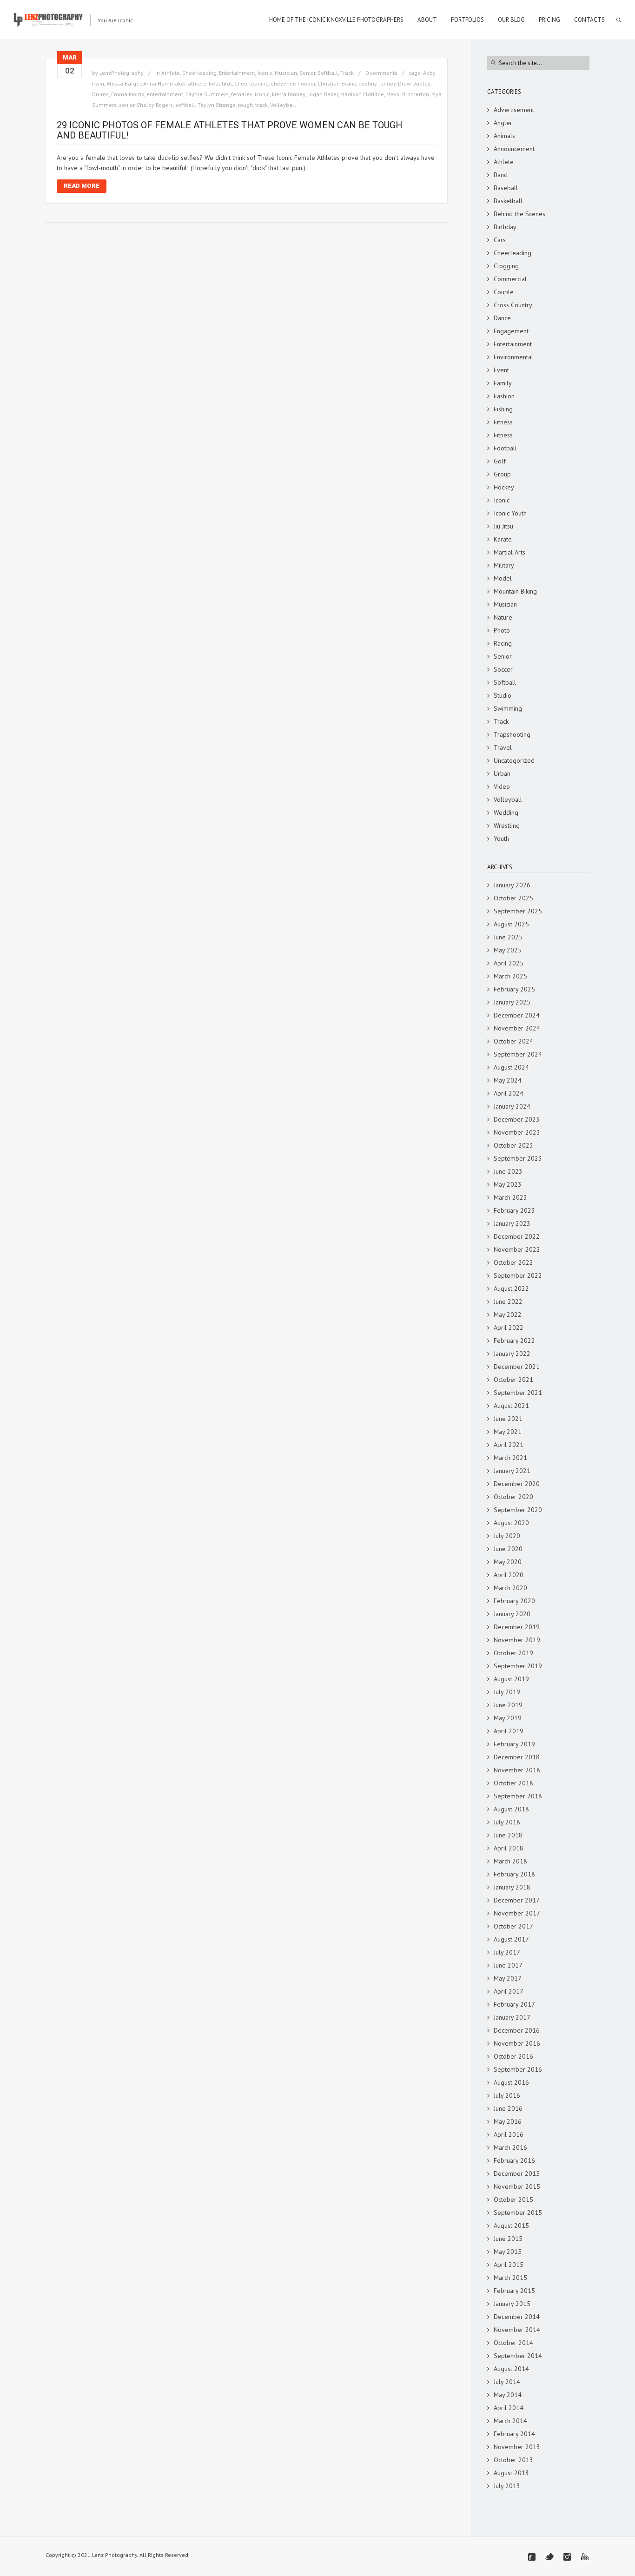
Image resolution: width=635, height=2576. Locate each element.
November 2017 (517, 1913)
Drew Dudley (414, 83)
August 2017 (511, 1939)
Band (501, 175)
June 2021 (508, 1419)
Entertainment (237, 73)
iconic (262, 94)
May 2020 (508, 1562)
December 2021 (517, 1367)
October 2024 (513, 1041)
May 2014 (508, 2395)
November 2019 (517, 1640)
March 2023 (510, 1197)
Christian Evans (337, 83)
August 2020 (511, 1523)
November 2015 (517, 2186)
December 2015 (517, 2173)
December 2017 (517, 1900)
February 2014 (514, 2434)
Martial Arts (509, 552)
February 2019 (514, 1744)
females (242, 94)
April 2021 (509, 1445)
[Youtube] (585, 2557)
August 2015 (511, 2226)
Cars (500, 240)
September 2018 (518, 1796)
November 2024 (517, 1028)
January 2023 (512, 1223)
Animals (504, 136)
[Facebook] (532, 2557)
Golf (500, 461)
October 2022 (513, 1262)
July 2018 (507, 1822)
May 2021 (508, 1432)
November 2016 (517, 2043)
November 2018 (517, 1770)
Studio (503, 695)
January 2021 (512, 1471)
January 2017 (512, 2017)
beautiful (220, 83)
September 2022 (518, 1275)
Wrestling (507, 826)
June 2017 (508, 1965)
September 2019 (518, 1666)
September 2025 (518, 911)
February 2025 (514, 989)
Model (503, 578)
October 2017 (513, 1926)
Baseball (506, 188)
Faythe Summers (207, 94)
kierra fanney (288, 94)
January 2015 (512, 2304)
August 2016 (511, 2082)
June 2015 (508, 2239)
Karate (503, 539)
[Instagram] (567, 2557)
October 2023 (513, 1145)
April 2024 (509, 1093)
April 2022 (509, 1328)
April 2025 (509, 963)
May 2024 (508, 1080)
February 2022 (514, 1341)
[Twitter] (549, 2557)
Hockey (504, 487)
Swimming (508, 708)
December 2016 (517, 2030)
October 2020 (513, 1497)
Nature (503, 617)
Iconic (265, 73)
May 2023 (508, 1184)
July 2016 (507, 2095)
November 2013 (517, 2447)
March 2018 (510, 1861)
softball (185, 105)
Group (502, 474)
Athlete (171, 73)
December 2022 (517, 1236)
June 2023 (508, 1171)
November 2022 (517, 1249)
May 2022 (508, 1314)
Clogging (506, 266)
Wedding (506, 812)
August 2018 (511, 1809)
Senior (307, 73)
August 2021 (511, 1406)
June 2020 (508, 1549)
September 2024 (518, 1054)
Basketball (508, 201)
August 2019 (511, 1679)
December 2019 (517, 1627)
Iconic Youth (510, 513)
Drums (100, 94)
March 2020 (510, 1588)
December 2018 (517, 1757)
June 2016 (508, 2108)
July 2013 (507, 2486)
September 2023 (518, 1158)
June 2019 (508, 1705)
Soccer (503, 669)
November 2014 (517, 2330)
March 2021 (510, 1458)
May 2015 (508, 2252)
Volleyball (283, 105)
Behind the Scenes (519, 214)
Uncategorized (514, 760)
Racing (503, 643)
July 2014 (507, 2382)
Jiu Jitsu (503, 526)
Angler (503, 123)
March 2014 (510, 2421)
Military (504, 565)
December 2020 (517, 1484)
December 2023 (517, 1119)
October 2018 (513, 1783)
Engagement (511, 331)
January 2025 (512, 1002)
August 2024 (511, 1067)
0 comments (381, 73)
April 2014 (509, 2408)
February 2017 (514, 2004)
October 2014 (513, 2343)
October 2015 (513, 2200)
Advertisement (514, 110)
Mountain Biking (515, 591)
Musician (286, 73)
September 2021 (518, 1393)
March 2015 (510, 2278)
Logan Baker (323, 94)
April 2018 (509, 1848)
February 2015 (514, 2291)
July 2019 (507, 1692)
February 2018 (514, 1874)
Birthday (505, 227)
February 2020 (514, 1601)
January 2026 (512, 885)
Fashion (504, 396)
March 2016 (510, 2147)
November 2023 (517, 1132)
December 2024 (517, 1015)
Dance (502, 318)
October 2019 (513, 1653)
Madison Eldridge (362, 94)
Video (502, 786)
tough (245, 105)
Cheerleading (199, 73)
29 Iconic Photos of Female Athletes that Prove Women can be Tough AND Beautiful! (230, 130)
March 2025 (510, 976)
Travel (503, 747)
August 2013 (511, 2473)
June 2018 (508, 1835)
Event (501, 370)
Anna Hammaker (164, 83)
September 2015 (518, 2213)
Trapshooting (512, 734)
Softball (328, 73)
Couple (504, 292)
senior (127, 105)
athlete (197, 83)
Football (505, 448)
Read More (82, 186)
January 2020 (512, 1614)
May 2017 (508, 1978)
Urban (502, 773)
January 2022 (512, 1354)
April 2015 (509, 2265)
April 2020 (509, 1575)
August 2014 (511, 2369)
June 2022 (508, 1301)
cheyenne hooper (293, 83)
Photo (502, 630)
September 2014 (518, 2356)
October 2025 (513, 898)
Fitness (503, 422)
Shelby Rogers (155, 105)
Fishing (503, 409)
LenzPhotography (122, 73)
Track (347, 73)
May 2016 (508, 2121)
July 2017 (507, 1952)
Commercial (510, 279)
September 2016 (518, 2069)
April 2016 (509, 2134)
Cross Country (513, 305)
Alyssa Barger (124, 83)
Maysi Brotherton (408, 94)
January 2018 (512, 1887)
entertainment (165, 94)
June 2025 (508, 937)
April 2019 (509, 1731)
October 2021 (513, 1380)
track (261, 105)
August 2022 (511, 1288)
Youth (501, 839)
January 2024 (512, 1106)
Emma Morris (128, 94)
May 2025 (508, 950)
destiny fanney (377, 83)
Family (503, 383)
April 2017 (509, 1991)
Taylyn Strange (217, 105)
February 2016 (514, 2160)
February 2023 (514, 1210)
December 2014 (517, 2317)
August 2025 (511, 924)
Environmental (513, 357)
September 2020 (518, 1510)
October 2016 (513, 2056)
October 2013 (513, 2460)
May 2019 (508, 1718)
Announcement (514, 149)
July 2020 (507, 1536)
